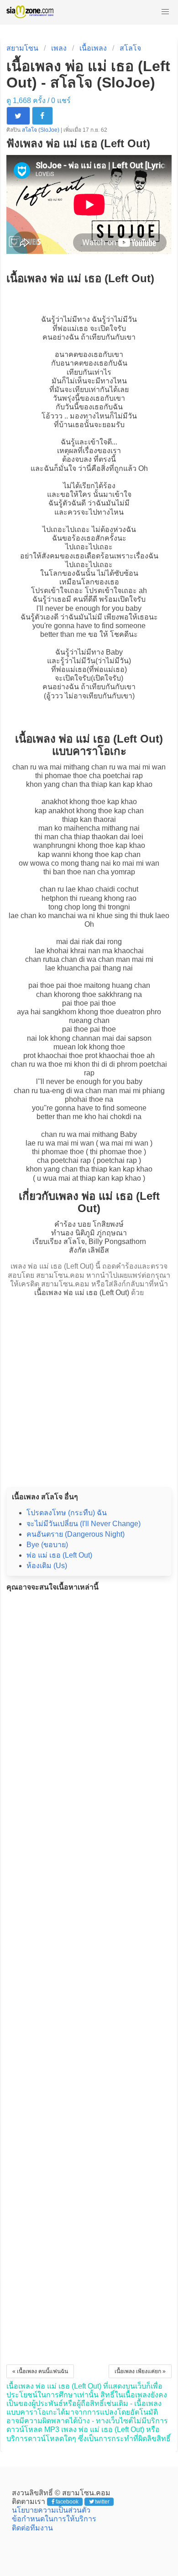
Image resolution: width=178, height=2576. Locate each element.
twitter (102, 2502)
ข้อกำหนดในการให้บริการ (54, 2519)
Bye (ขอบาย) (47, 1545)
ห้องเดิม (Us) (47, 1566)
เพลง (59, 48)
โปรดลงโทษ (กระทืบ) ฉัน (67, 1513)
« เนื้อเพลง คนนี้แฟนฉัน (40, 2371)
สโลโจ (130, 48)
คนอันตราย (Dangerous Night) (76, 1534)
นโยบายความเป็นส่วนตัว (51, 2510)
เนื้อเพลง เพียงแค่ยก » (140, 2371)
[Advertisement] (89, 1389)
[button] (165, 12)
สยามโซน (22, 48)
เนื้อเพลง (93, 48)
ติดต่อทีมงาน (32, 2528)
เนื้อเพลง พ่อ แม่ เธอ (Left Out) (82, 1293)
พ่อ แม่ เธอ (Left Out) (59, 1555)
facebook (67, 2502)
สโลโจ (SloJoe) (41, 130)
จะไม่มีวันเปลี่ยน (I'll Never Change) (84, 1524)
